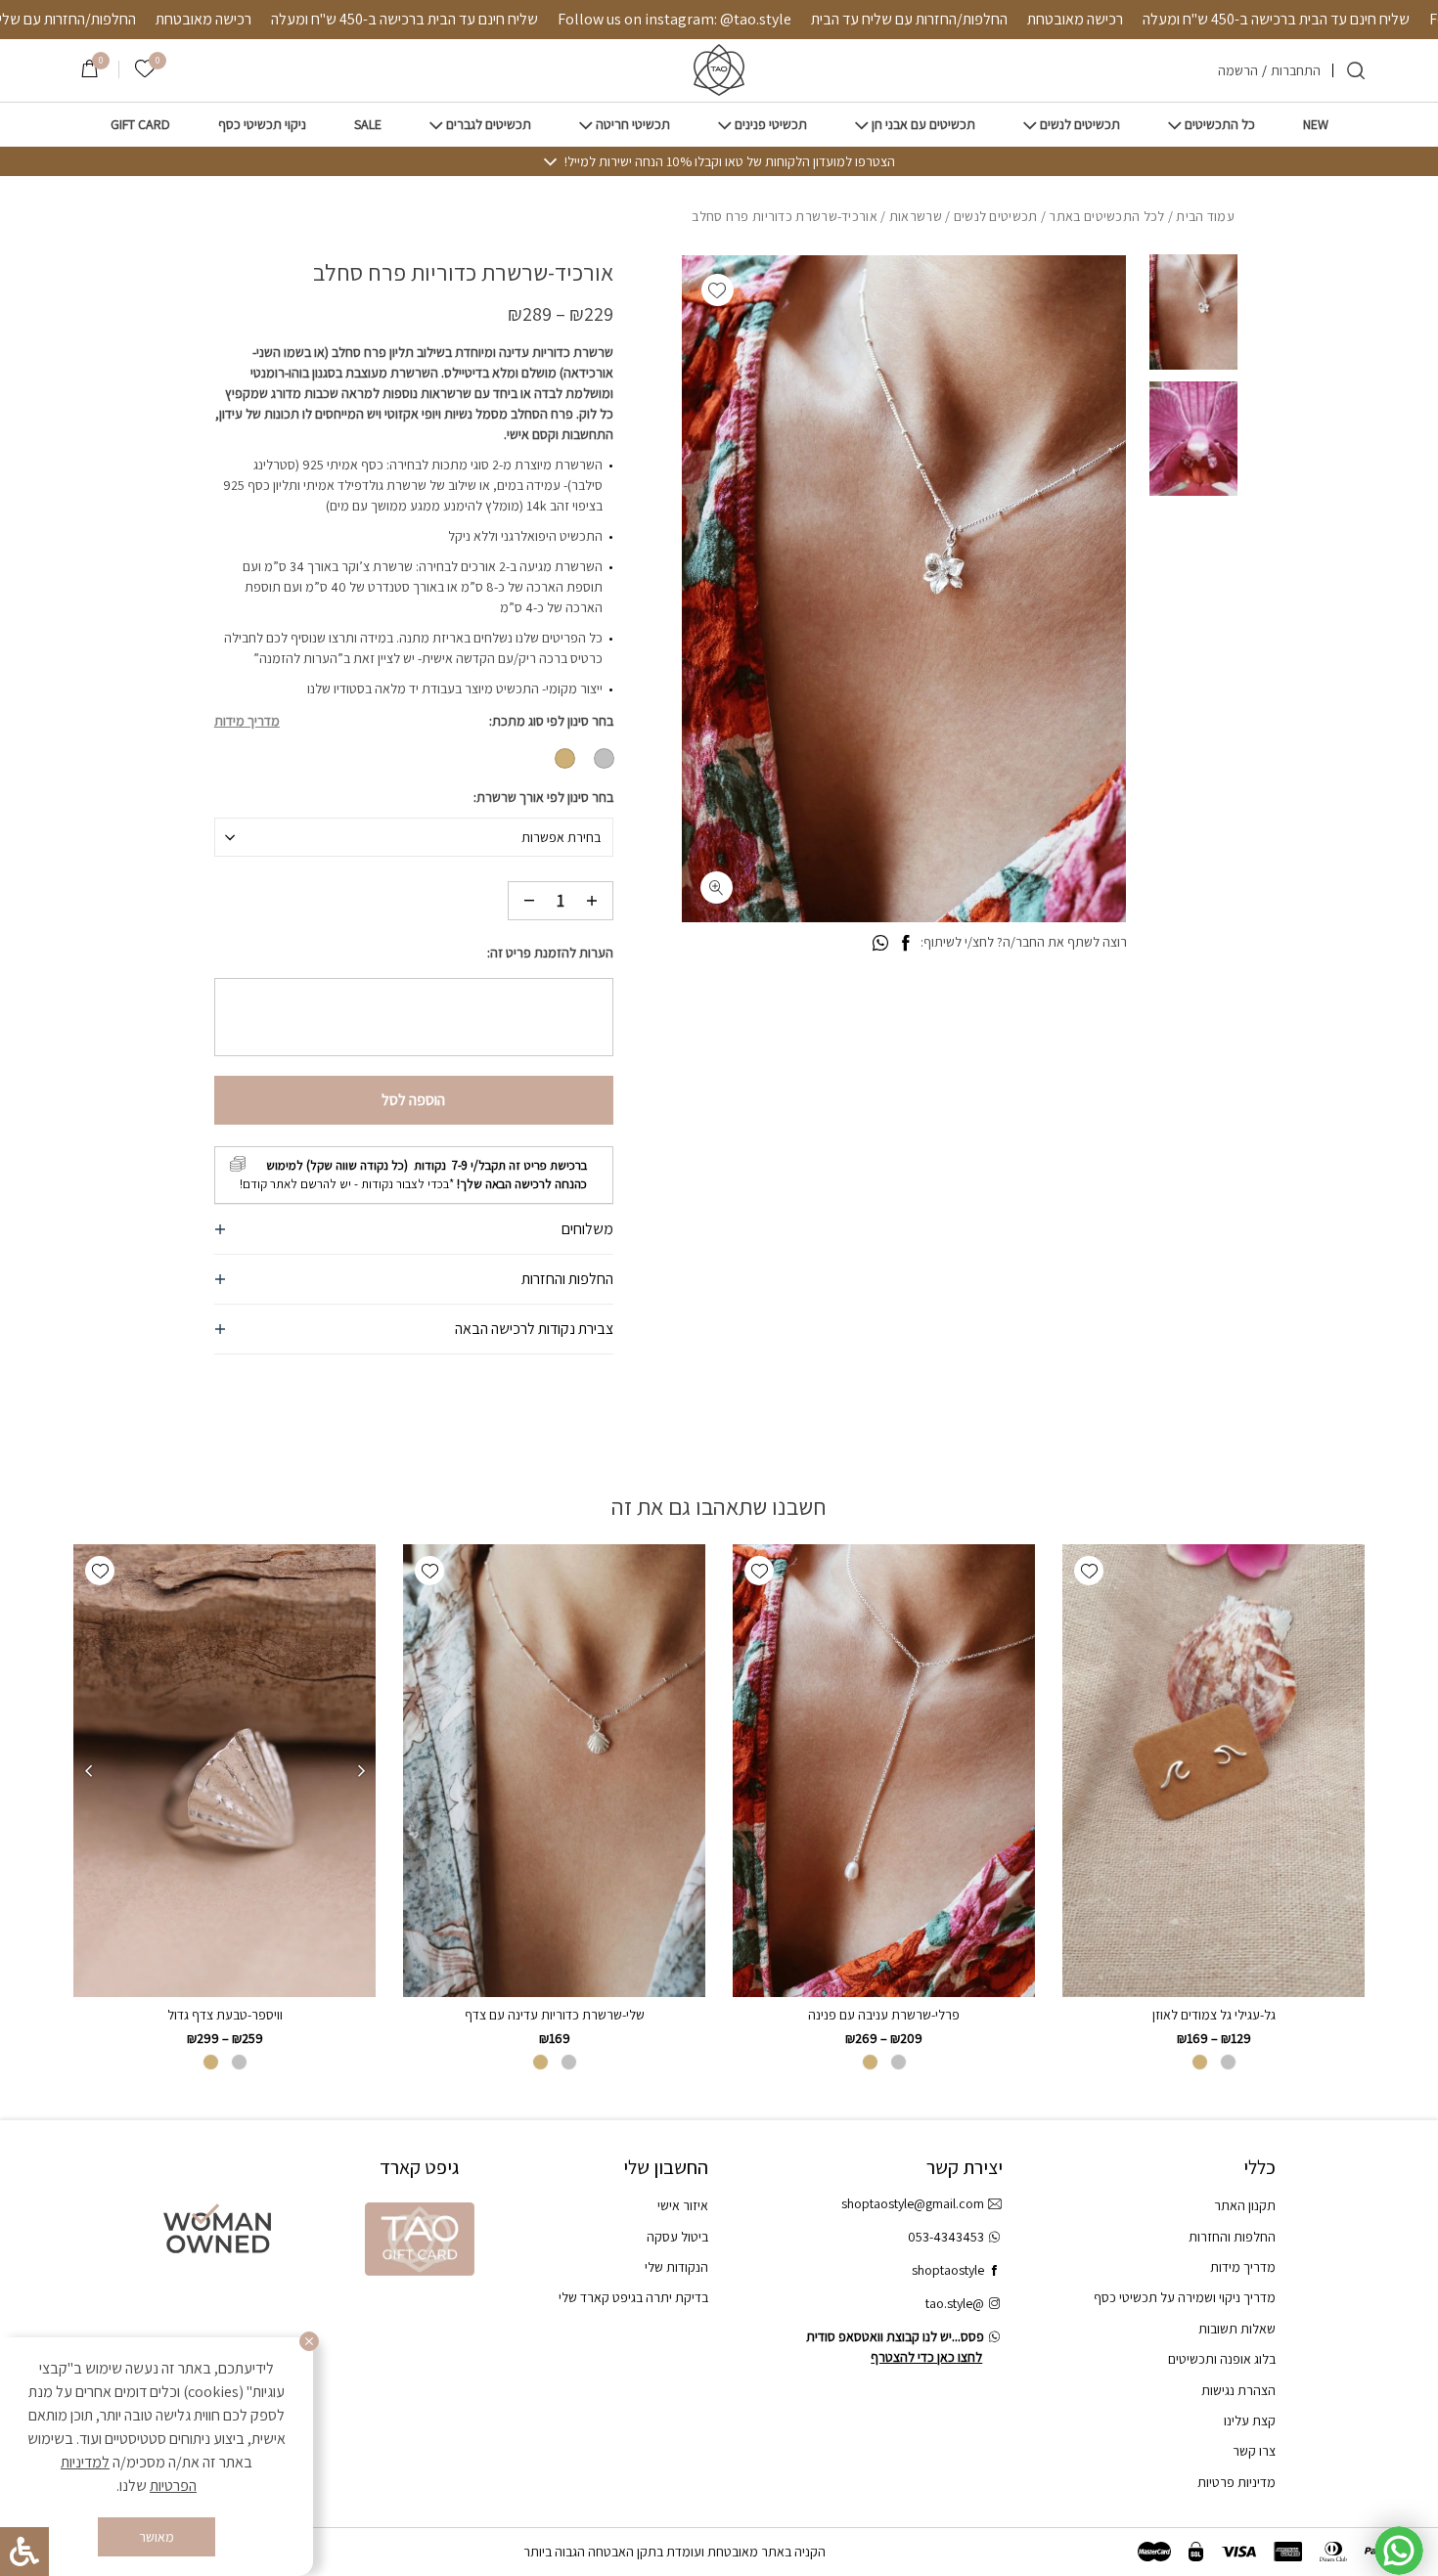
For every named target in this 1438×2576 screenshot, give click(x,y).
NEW (1316, 125)
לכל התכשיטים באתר (1106, 216)
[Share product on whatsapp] (880, 944)
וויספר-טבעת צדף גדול (225, 2015)
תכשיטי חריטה (633, 125)
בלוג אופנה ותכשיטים (1222, 2359)
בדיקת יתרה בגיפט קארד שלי (633, 2297)
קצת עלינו (1250, 2421)
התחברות (1296, 70)
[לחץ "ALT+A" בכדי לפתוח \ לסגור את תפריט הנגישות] (24, 2552)
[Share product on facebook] (905, 944)
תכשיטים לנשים (1080, 125)
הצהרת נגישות (1238, 2390)
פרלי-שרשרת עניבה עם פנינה (884, 2015)
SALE (368, 125)
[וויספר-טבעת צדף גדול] (225, 1771)
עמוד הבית (1205, 216)
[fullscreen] (717, 888)
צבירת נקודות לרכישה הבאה (534, 1329)
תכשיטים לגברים (489, 125)
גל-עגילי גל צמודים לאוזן (1214, 2015)
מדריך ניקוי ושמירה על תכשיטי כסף (1185, 2297)
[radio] (604, 758)
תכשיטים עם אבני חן (923, 125)
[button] (718, 290)
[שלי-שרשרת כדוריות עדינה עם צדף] (554, 1771)
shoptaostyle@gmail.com (913, 2203)
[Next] (88, 1771)
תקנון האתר (1245, 2205)
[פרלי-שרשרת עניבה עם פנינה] (884, 1771)
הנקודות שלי (676, 2267)
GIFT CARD (140, 125)
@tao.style (955, 2303)
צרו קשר (1254, 2451)
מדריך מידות (247, 721)
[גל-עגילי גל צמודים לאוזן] (1213, 1771)
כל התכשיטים (1220, 125)
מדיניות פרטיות (1236, 2482)
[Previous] (361, 1771)
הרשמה (1238, 70)
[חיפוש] (1356, 70)
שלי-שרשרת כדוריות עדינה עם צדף (555, 2015)
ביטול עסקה (677, 2237)
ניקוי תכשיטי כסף (262, 125)
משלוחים (587, 1229)
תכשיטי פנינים (771, 125)
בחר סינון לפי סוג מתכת (553, 721)
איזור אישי (683, 2205)
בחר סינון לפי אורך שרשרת (545, 797)
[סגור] (309, 2341)
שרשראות (916, 216)
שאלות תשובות (1237, 2329)
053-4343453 (946, 2237)
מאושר (157, 2537)
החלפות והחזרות (567, 1279)
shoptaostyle (948, 2270)
